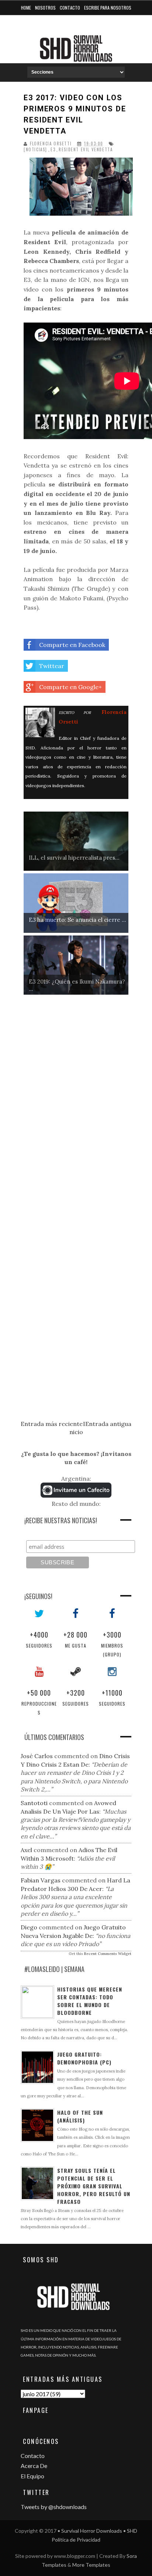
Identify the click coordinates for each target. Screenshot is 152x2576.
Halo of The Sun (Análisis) (80, 2116)
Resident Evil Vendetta (86, 150)
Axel (26, 1850)
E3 (53, 150)
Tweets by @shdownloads (54, 2507)
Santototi (34, 1803)
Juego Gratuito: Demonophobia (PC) (84, 2058)
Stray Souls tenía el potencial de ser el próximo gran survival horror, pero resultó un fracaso (94, 2186)
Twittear (52, 666)
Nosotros (45, 8)
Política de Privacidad (76, 2540)
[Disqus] (76, 1111)
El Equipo (32, 2476)
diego (29, 1927)
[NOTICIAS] (35, 150)
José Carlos (37, 1756)
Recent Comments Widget (108, 1954)
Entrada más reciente (52, 1424)
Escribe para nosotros (108, 8)
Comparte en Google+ (70, 687)
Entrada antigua (108, 1424)
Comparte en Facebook (72, 645)
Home (26, 8)
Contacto (70, 8)
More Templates (91, 2565)
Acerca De (34, 2466)
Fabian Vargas (41, 1880)
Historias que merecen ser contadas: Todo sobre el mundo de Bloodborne (90, 2001)
